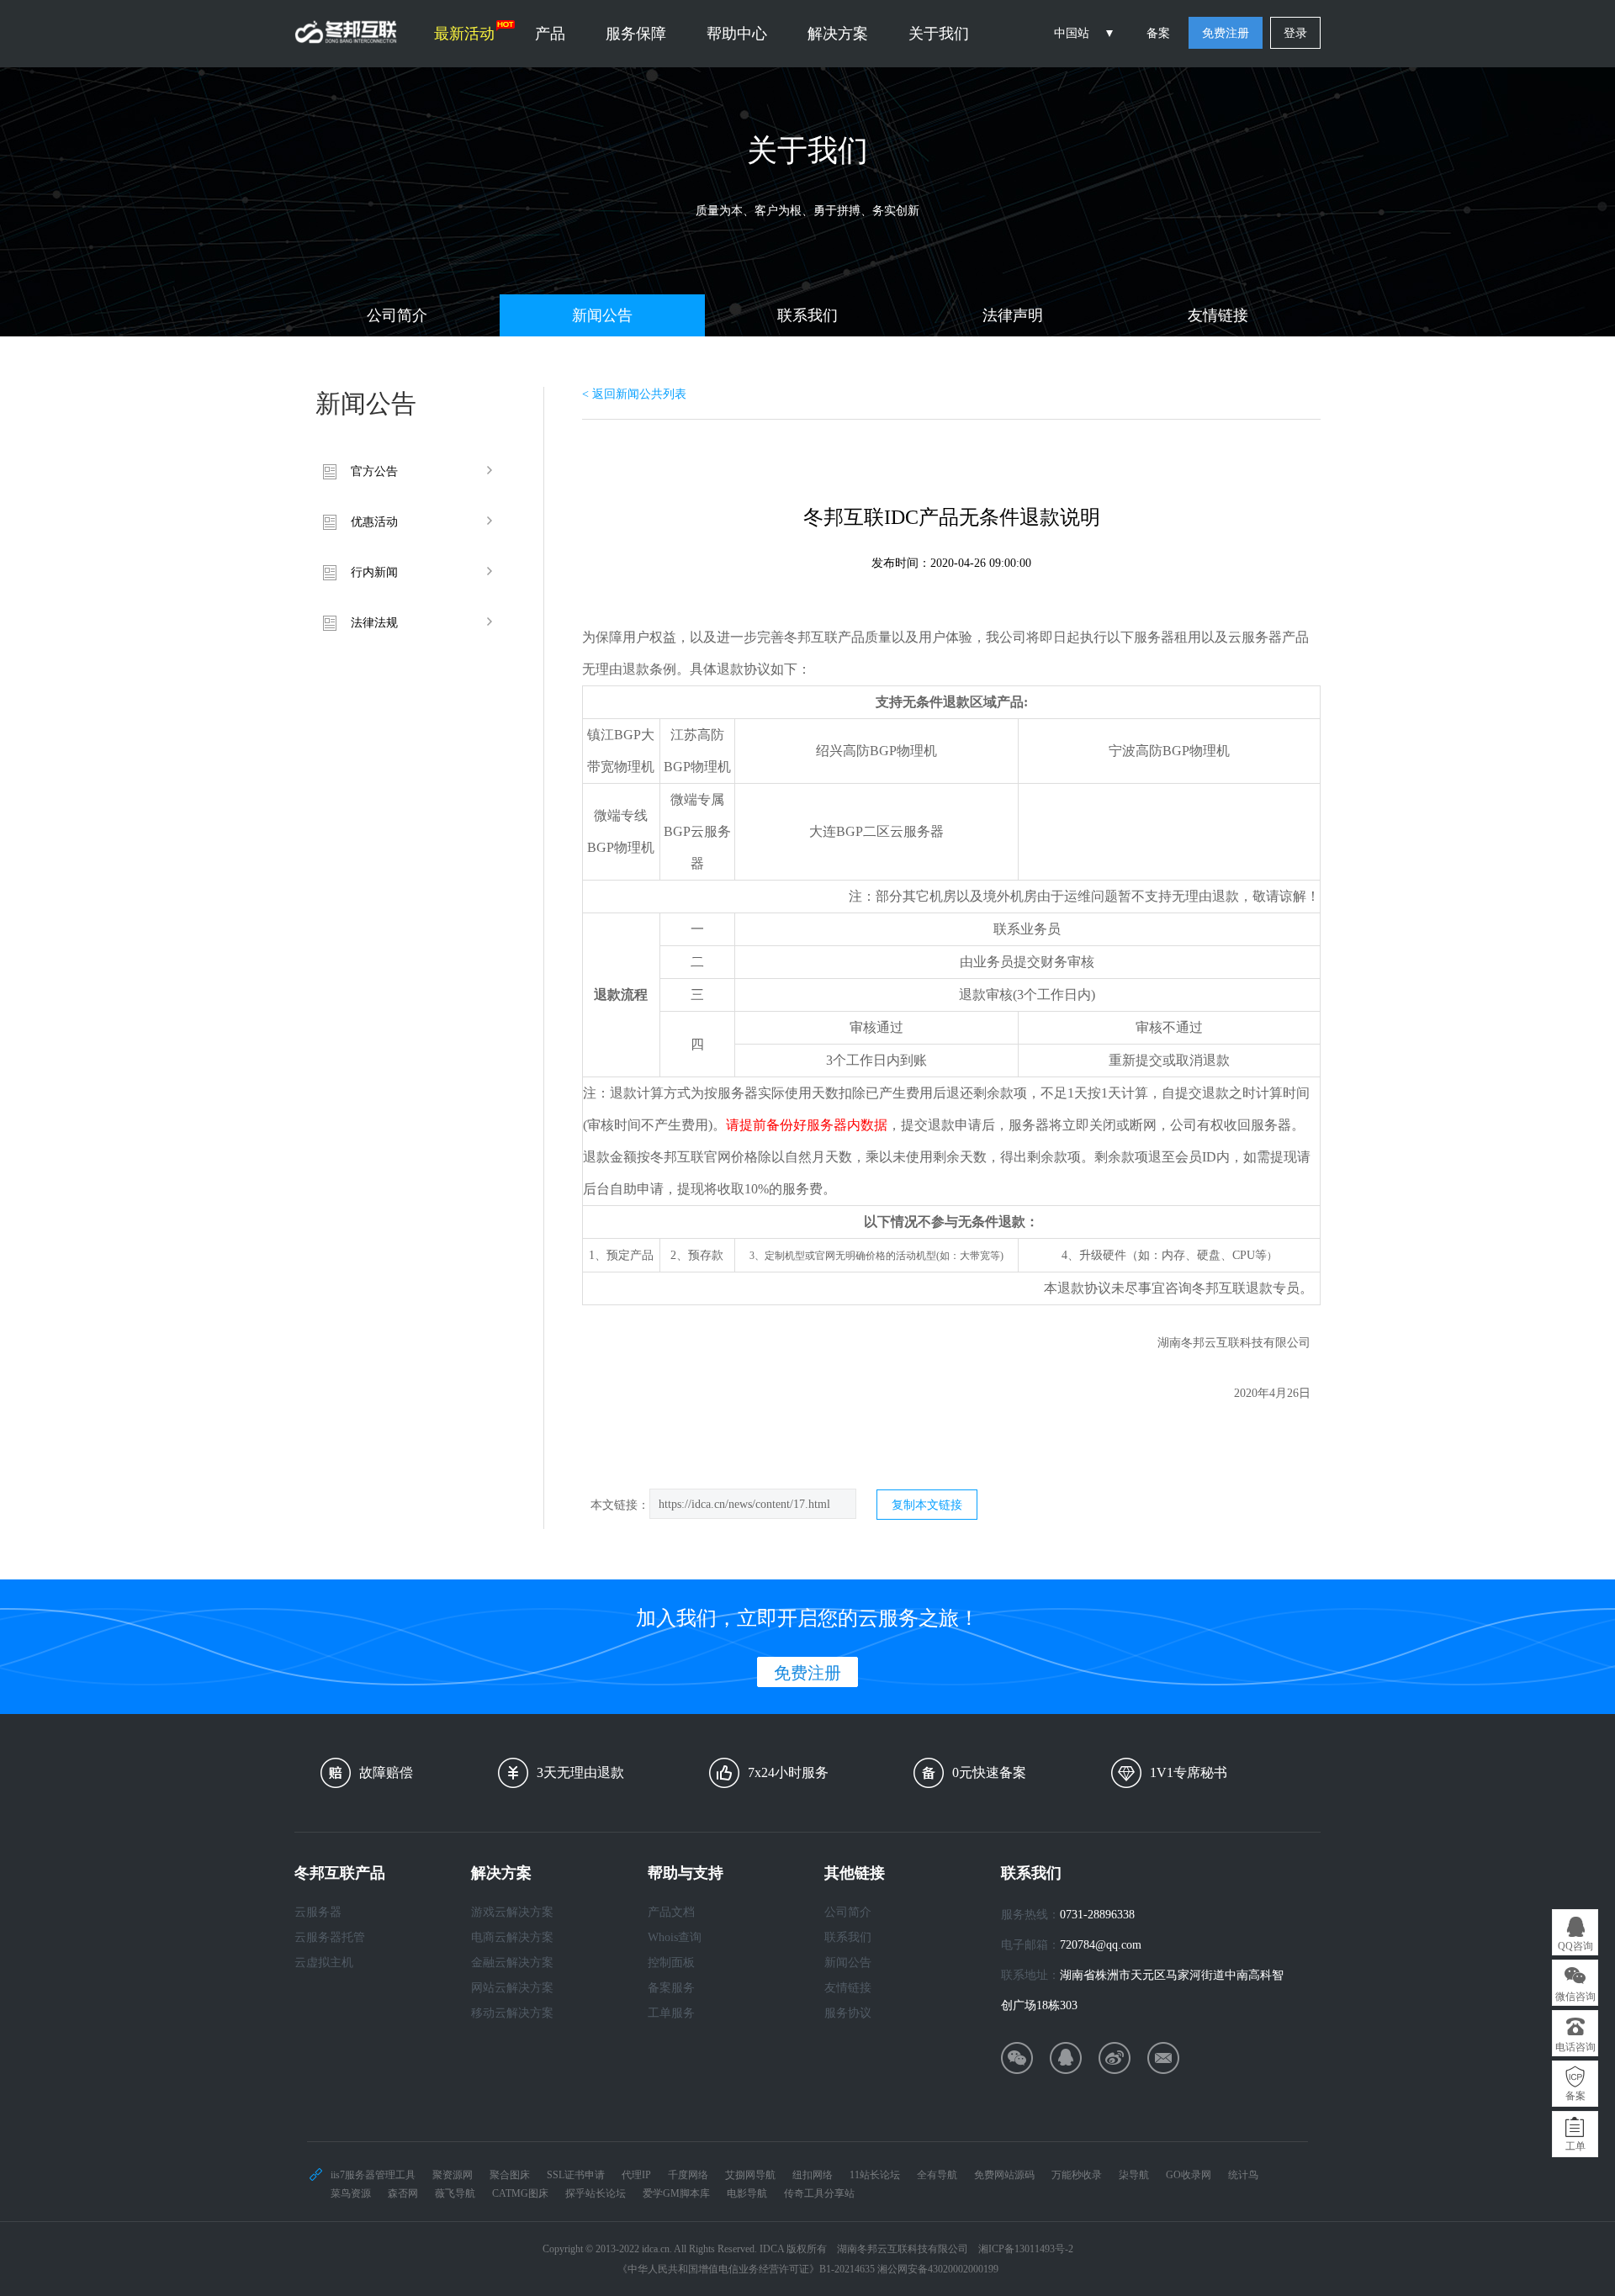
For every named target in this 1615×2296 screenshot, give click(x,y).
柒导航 (1134, 2175)
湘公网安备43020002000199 (938, 2269)
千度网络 (688, 2175)
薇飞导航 (455, 2193)
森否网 (403, 2193)
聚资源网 (453, 2175)
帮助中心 (737, 34)
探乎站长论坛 (596, 2193)
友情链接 (1218, 315)
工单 (1575, 2146)
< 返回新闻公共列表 (634, 394)
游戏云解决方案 (512, 1912)
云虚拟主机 (324, 1963)
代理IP (636, 2175)
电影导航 (747, 2193)
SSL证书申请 (576, 2175)
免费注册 (1226, 33)
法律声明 (1013, 315)
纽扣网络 (813, 2175)
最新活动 (464, 34)
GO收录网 (1189, 2175)
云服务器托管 (330, 1937)
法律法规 (374, 623)
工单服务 (671, 2013)
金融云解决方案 (512, 1963)
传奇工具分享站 (819, 2193)
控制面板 (671, 1963)
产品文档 (671, 1912)
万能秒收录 (1077, 2175)
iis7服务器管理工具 (373, 2175)
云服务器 (318, 1912)
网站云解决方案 (512, 1988)
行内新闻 (374, 572)
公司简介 (397, 315)
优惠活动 (374, 522)
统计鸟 (1243, 2175)
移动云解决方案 (512, 2013)
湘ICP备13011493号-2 (1026, 2249)
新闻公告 (602, 315)
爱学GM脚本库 (676, 2193)
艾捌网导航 (750, 2175)
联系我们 (807, 315)
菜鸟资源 (351, 2193)
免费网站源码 (1004, 2175)
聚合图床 (510, 2175)
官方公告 (374, 471)
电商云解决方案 (512, 1937)
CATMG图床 (520, 2193)
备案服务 (671, 1988)
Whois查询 (675, 1937)
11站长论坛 (875, 2175)
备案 (1158, 33)
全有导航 (937, 2175)
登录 (1295, 33)
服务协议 (848, 2013)
